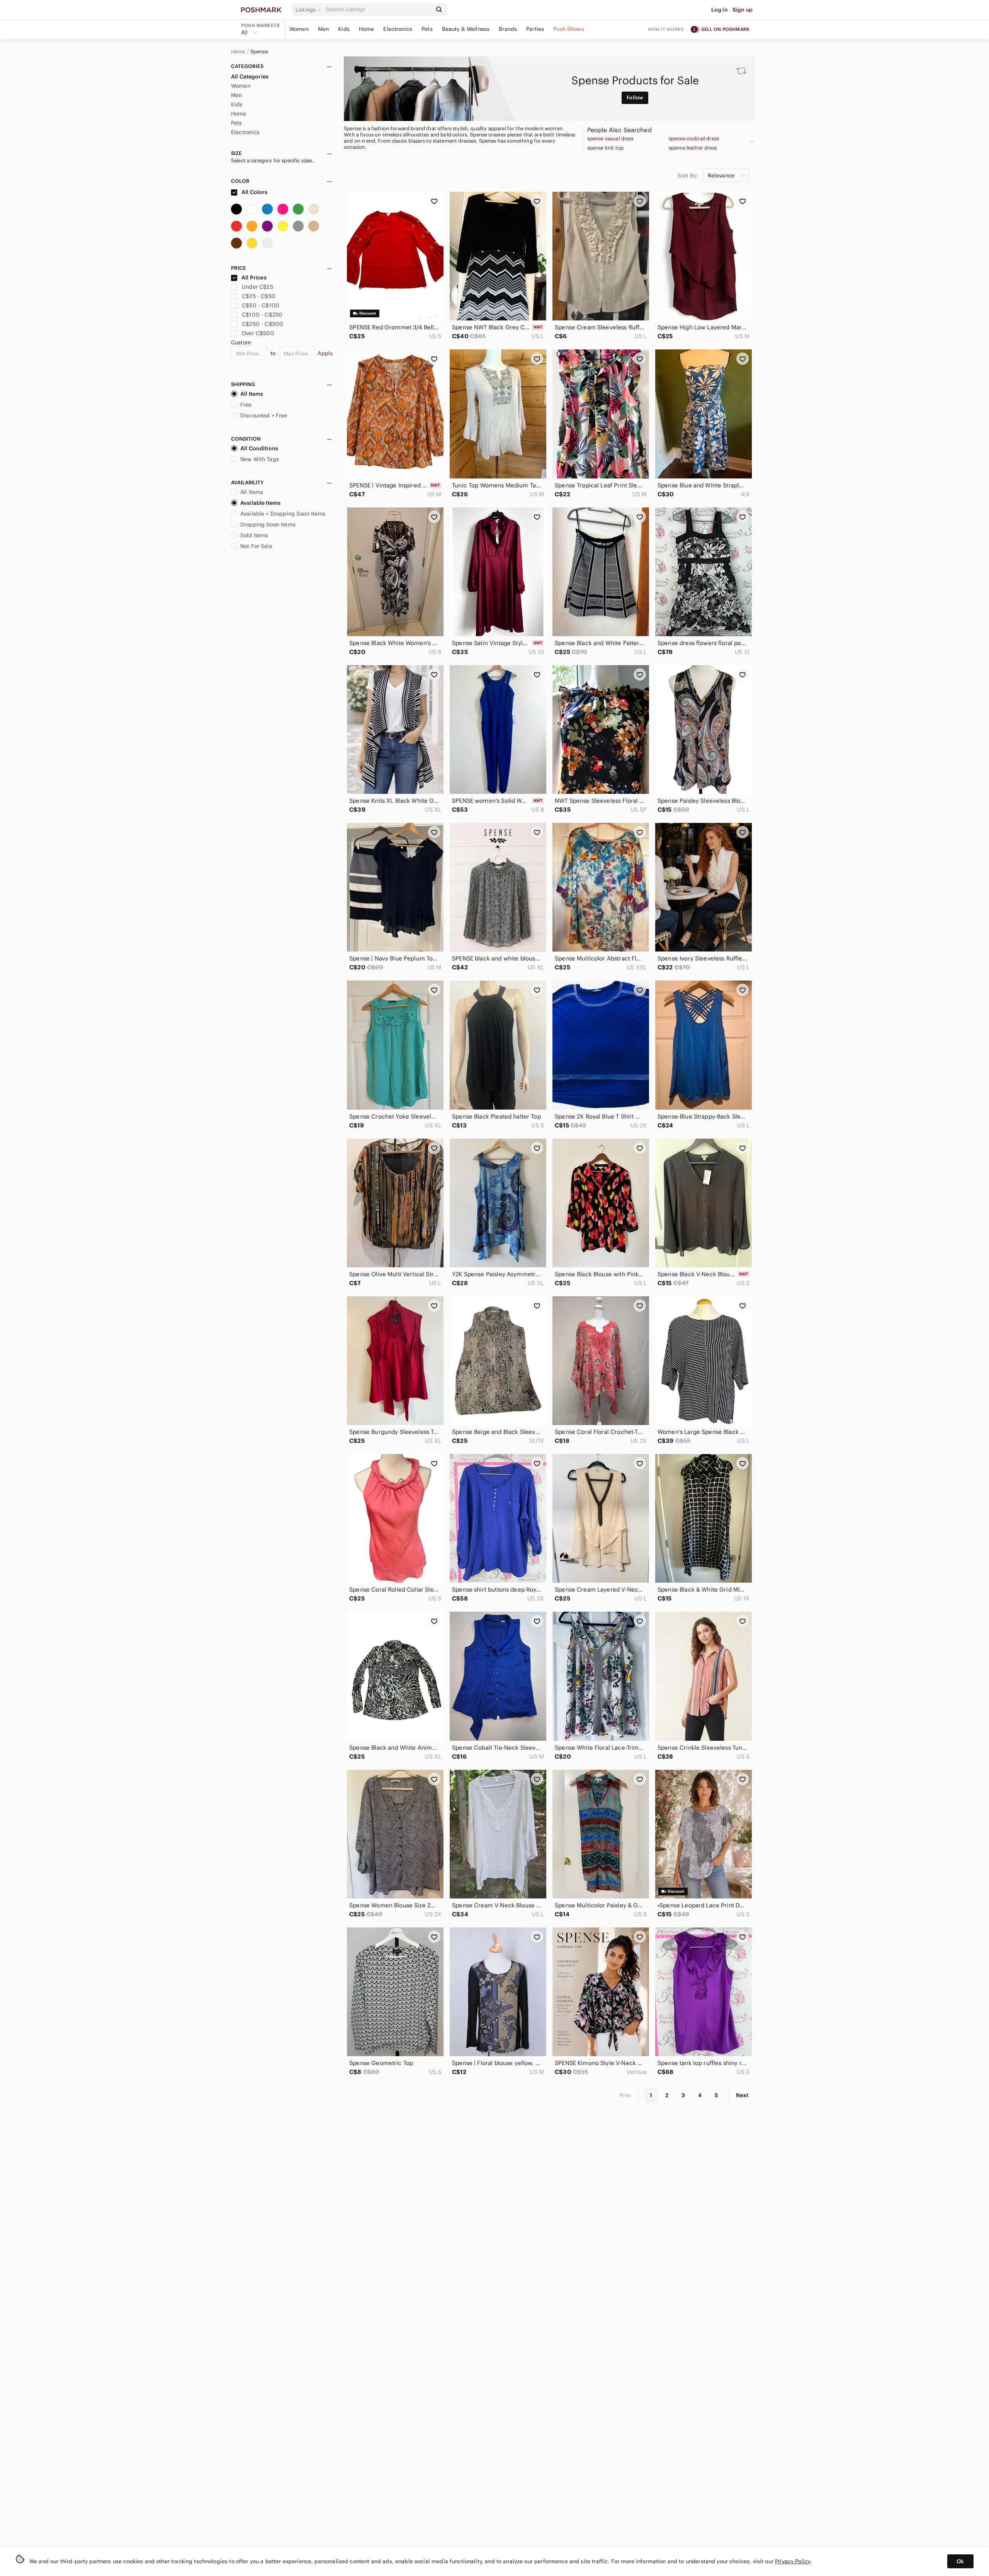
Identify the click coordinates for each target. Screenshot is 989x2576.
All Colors (254, 192)
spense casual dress (611, 139)
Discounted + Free (264, 415)
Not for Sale (256, 546)
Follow (635, 98)
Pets (427, 29)
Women (299, 29)
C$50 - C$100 (261, 305)
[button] (309, 10)
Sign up (743, 10)
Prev (625, 2095)
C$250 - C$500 (263, 324)
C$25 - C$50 (259, 296)
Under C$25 (257, 287)
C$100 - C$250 (262, 315)
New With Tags (260, 459)
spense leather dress (693, 148)
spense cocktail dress (694, 139)
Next (742, 2095)
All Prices (254, 278)
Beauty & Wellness (466, 29)
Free (246, 405)
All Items (252, 394)
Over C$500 (258, 333)
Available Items (260, 503)
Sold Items (254, 535)
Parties (535, 29)
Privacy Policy (793, 2561)
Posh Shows (569, 29)
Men (323, 29)
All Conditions (259, 448)
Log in (720, 10)
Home (367, 29)
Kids (344, 29)
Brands (508, 29)
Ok (960, 2561)
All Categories (250, 77)
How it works (666, 29)
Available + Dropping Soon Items (283, 514)
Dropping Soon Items (268, 524)
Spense (259, 52)
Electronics (398, 29)
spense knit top (605, 148)
